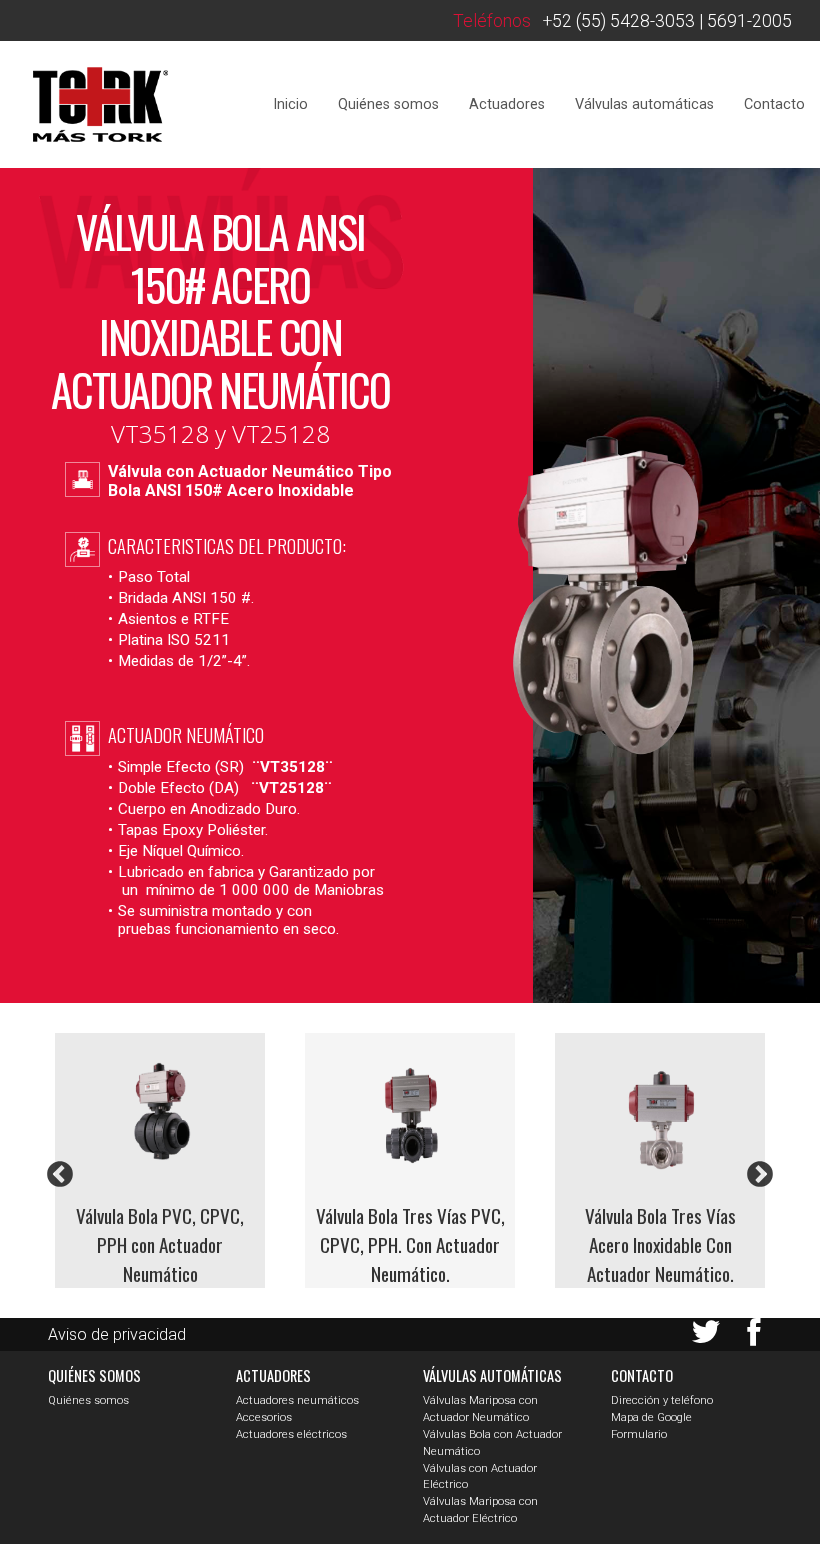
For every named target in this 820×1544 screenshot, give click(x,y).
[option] (160, 1160)
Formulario (639, 1434)
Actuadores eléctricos (291, 1434)
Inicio (290, 104)
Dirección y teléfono (662, 1400)
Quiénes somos (388, 104)
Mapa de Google (651, 1417)
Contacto (774, 104)
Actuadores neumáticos (297, 1400)
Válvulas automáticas (644, 104)
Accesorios (264, 1417)
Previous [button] (60, 1175)
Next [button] (760, 1175)
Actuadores (507, 104)
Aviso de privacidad (117, 1334)
